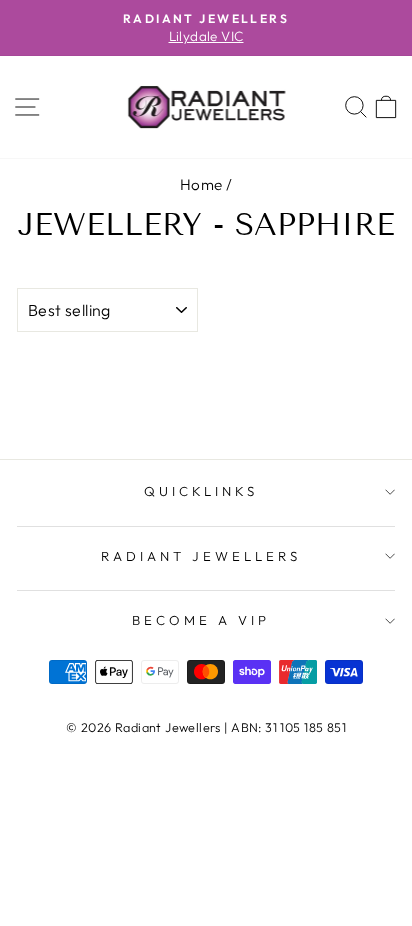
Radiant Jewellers (201, 556)
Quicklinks (201, 491)
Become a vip (201, 620)
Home (201, 184)
